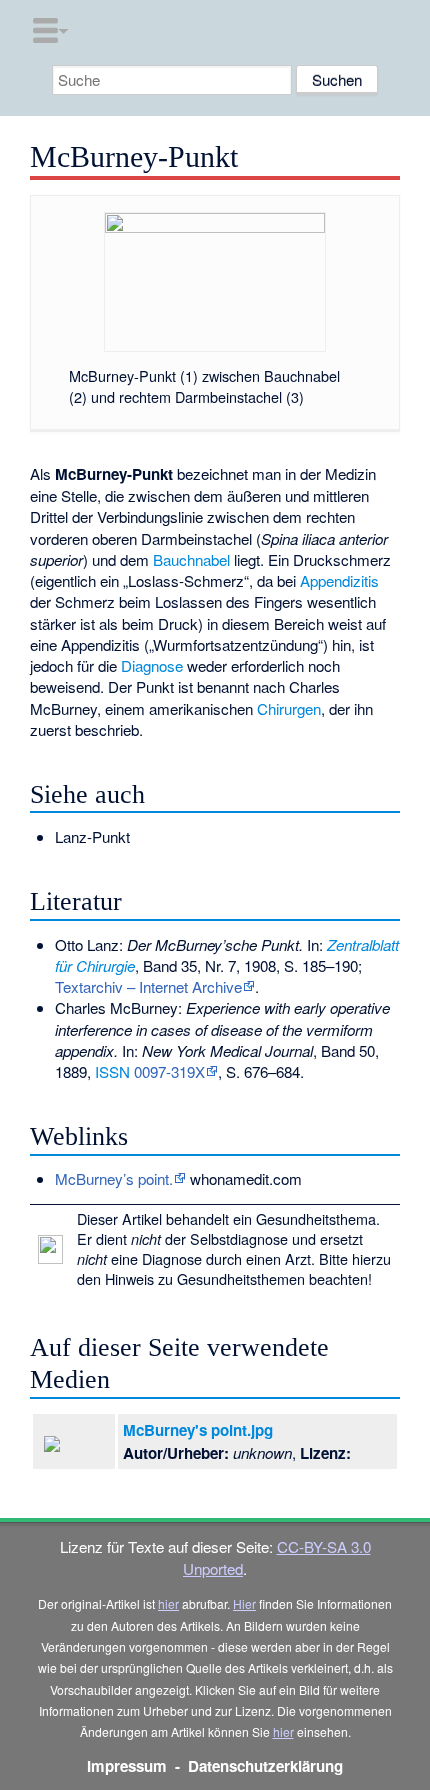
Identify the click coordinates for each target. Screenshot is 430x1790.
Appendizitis (339, 580)
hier (168, 1603)
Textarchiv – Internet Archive (148, 986)
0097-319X (169, 1071)
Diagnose (152, 665)
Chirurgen (289, 708)
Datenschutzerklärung (265, 1766)
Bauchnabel (191, 559)
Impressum (127, 1766)
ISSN (112, 1071)
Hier (244, 1603)
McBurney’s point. (114, 1178)
